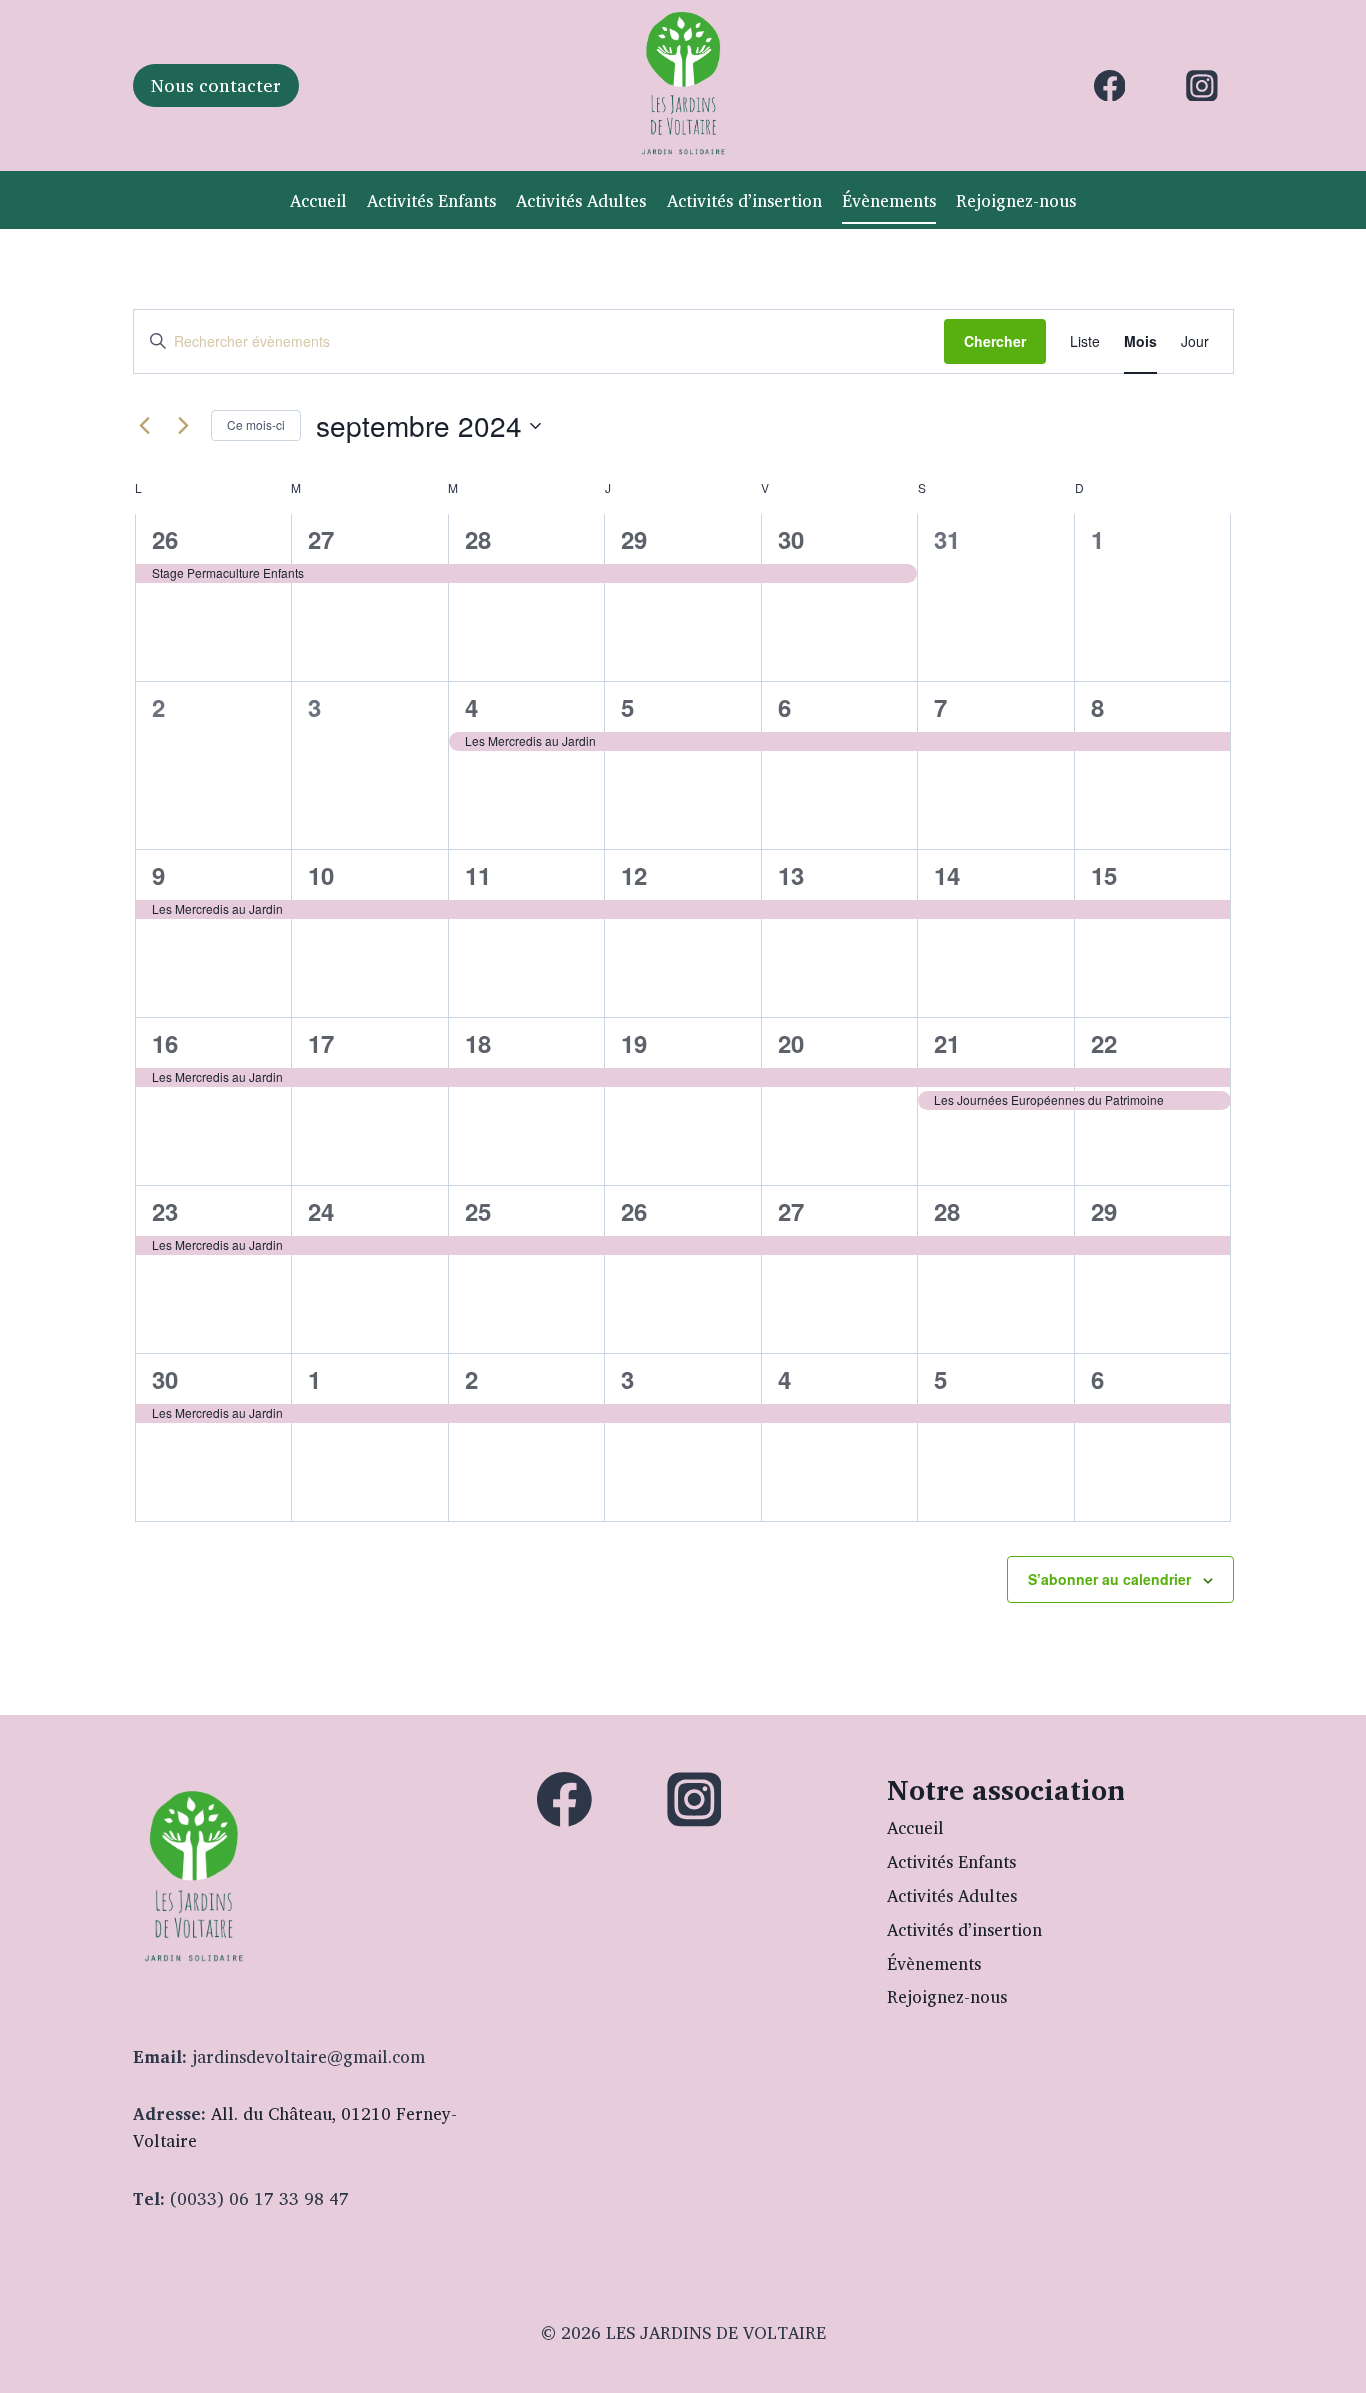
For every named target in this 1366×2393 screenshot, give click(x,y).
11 (478, 875)
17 (321, 1043)
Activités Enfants (431, 200)
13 (791, 875)
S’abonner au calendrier (1109, 1579)
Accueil (318, 200)
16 (165, 1043)
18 (478, 1043)
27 (321, 539)
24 (321, 1211)
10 (321, 875)
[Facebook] (1110, 86)
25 (478, 1211)
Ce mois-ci (256, 424)
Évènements (889, 200)
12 (634, 875)
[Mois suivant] (184, 426)
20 (791, 1043)
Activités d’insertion (744, 200)
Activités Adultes (581, 200)
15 (1104, 875)
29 (634, 539)
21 (947, 1043)
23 (165, 1211)
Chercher (995, 341)
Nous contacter (216, 85)
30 (791, 539)
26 (165, 539)
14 (947, 875)
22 (1104, 1043)
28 (478, 539)
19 (634, 1043)
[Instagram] (1202, 86)
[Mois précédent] (145, 426)
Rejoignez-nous (1016, 200)
